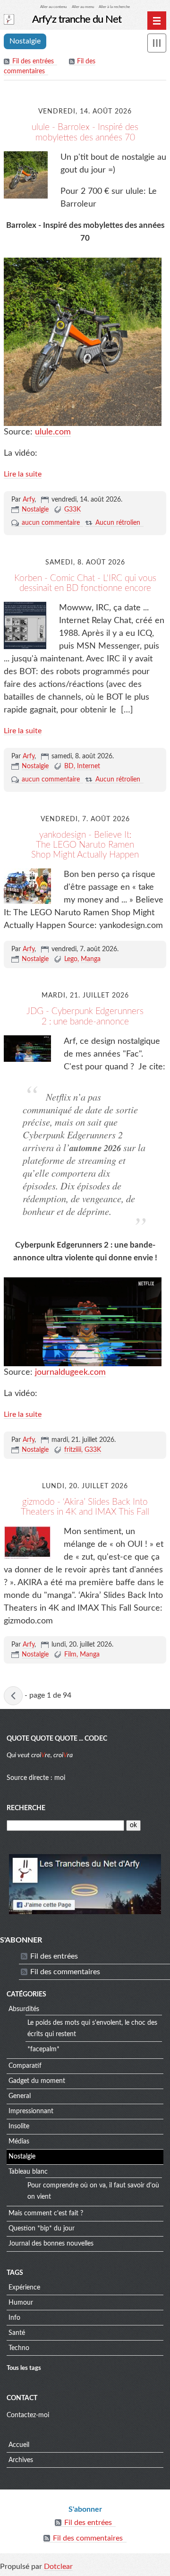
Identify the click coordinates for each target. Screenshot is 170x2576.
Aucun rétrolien (118, 523)
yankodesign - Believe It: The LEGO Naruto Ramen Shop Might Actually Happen (85, 845)
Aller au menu (83, 7)
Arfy (29, 500)
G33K (72, 510)
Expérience (24, 2288)
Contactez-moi (28, 2415)
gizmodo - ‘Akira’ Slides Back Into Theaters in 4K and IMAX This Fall (85, 1507)
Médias (19, 2142)
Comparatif (25, 2066)
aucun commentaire (51, 523)
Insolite (19, 2126)
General (20, 2096)
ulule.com (53, 432)
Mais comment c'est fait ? (46, 2213)
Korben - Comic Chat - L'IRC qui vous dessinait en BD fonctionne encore (85, 583)
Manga (91, 959)
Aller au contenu (53, 7)
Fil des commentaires (65, 1972)
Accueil (19, 2445)
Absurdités (24, 2009)
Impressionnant (31, 2111)
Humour (21, 2303)
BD (69, 766)
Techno (19, 2348)
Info (14, 2318)
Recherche (26, 1808)
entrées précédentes (13, 1696)
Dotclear (58, 2567)
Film (70, 1655)
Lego (71, 959)
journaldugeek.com (70, 1372)
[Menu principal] (157, 21)
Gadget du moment (37, 2081)
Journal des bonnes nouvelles (51, 2244)
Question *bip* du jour (42, 2229)
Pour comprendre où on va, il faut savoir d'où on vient (93, 2191)
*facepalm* (43, 2049)
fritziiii (73, 1450)
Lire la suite (23, 474)
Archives (21, 2460)
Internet (89, 766)
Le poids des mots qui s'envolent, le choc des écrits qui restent (92, 2029)
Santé (17, 2333)
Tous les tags (24, 2368)
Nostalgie (35, 510)
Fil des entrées (33, 61)
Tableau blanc (28, 2172)
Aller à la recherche (114, 7)
